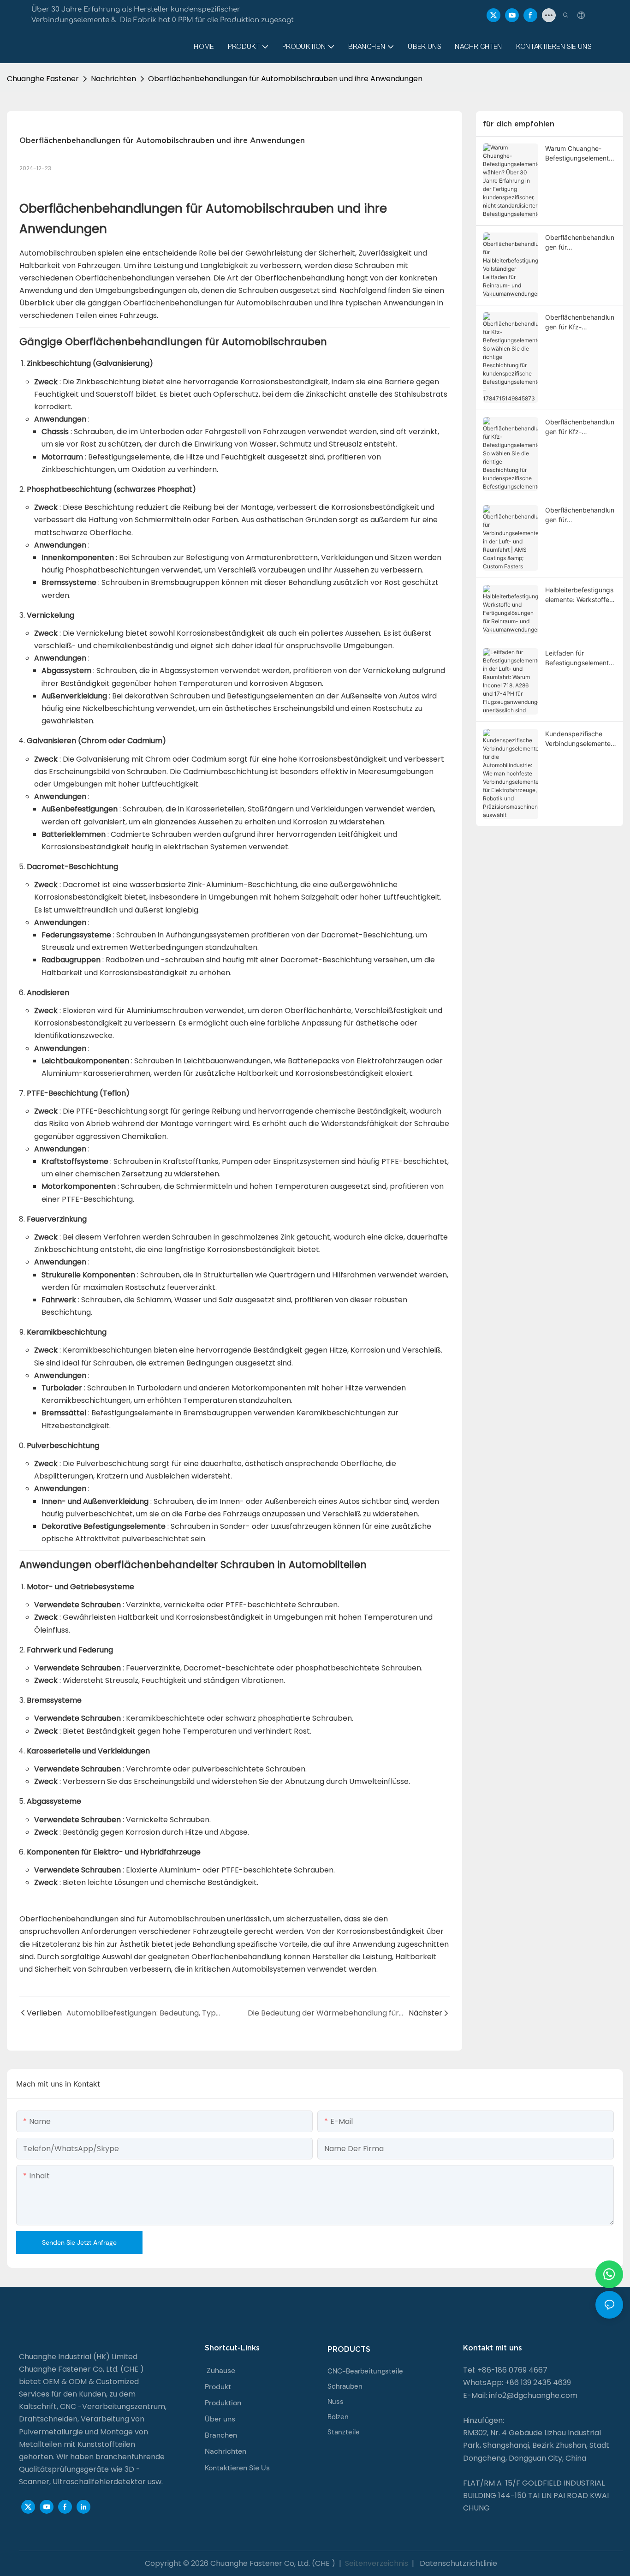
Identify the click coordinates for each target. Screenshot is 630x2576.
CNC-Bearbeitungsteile (365, 2371)
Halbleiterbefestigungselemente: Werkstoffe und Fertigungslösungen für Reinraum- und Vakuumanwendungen (580, 595)
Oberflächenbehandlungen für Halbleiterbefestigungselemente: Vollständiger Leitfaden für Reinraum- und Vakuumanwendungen (580, 243)
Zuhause (221, 2370)
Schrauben (345, 2386)
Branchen (221, 2435)
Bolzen (338, 2417)
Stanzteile (344, 2432)
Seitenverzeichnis (377, 2563)
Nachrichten (113, 79)
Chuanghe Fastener (43, 79)
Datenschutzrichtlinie (458, 2563)
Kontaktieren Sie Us (237, 2468)
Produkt (218, 2387)
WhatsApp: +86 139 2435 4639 (517, 2382)
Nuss (336, 2402)
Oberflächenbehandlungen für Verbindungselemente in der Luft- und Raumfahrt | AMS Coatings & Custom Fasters (580, 515)
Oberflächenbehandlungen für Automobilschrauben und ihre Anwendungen (285, 79)
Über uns (220, 2419)
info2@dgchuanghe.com (533, 2395)
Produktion (223, 2403)
